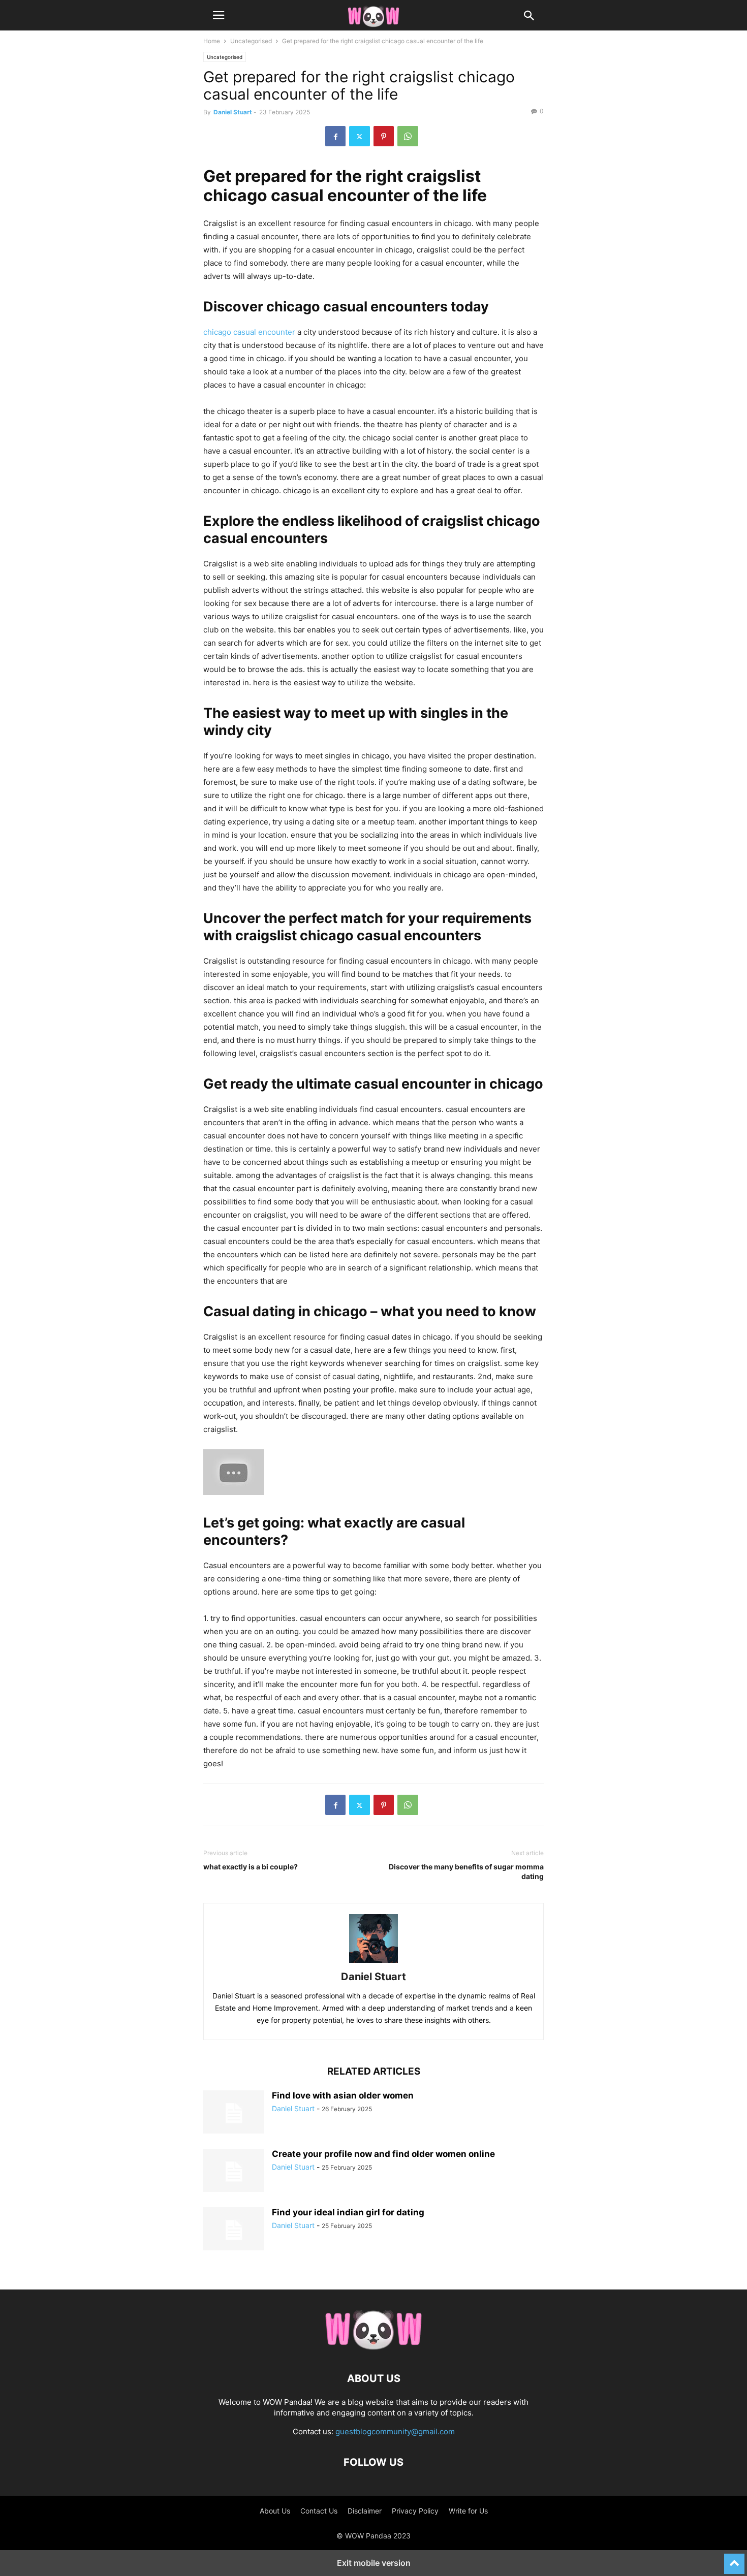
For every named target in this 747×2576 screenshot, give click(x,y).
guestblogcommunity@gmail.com (395, 2431)
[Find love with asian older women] (234, 2113)
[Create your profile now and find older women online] (234, 2172)
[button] (219, 15)
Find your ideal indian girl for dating (348, 2212)
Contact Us (319, 2511)
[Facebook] (335, 136)
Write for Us (468, 2511)
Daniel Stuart (233, 112)
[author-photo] (373, 1963)
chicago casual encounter (249, 332)
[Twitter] (360, 136)
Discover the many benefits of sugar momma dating (466, 1871)
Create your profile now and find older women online (383, 2154)
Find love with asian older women (343, 2095)
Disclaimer (365, 2511)
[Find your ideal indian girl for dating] (234, 2230)
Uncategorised (251, 41)
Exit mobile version (374, 2563)
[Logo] (373, 2348)
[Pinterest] (384, 136)
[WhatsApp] (408, 136)
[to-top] (734, 2559)
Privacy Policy (415, 2511)
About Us (275, 2511)
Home (212, 41)
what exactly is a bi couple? (251, 1867)
